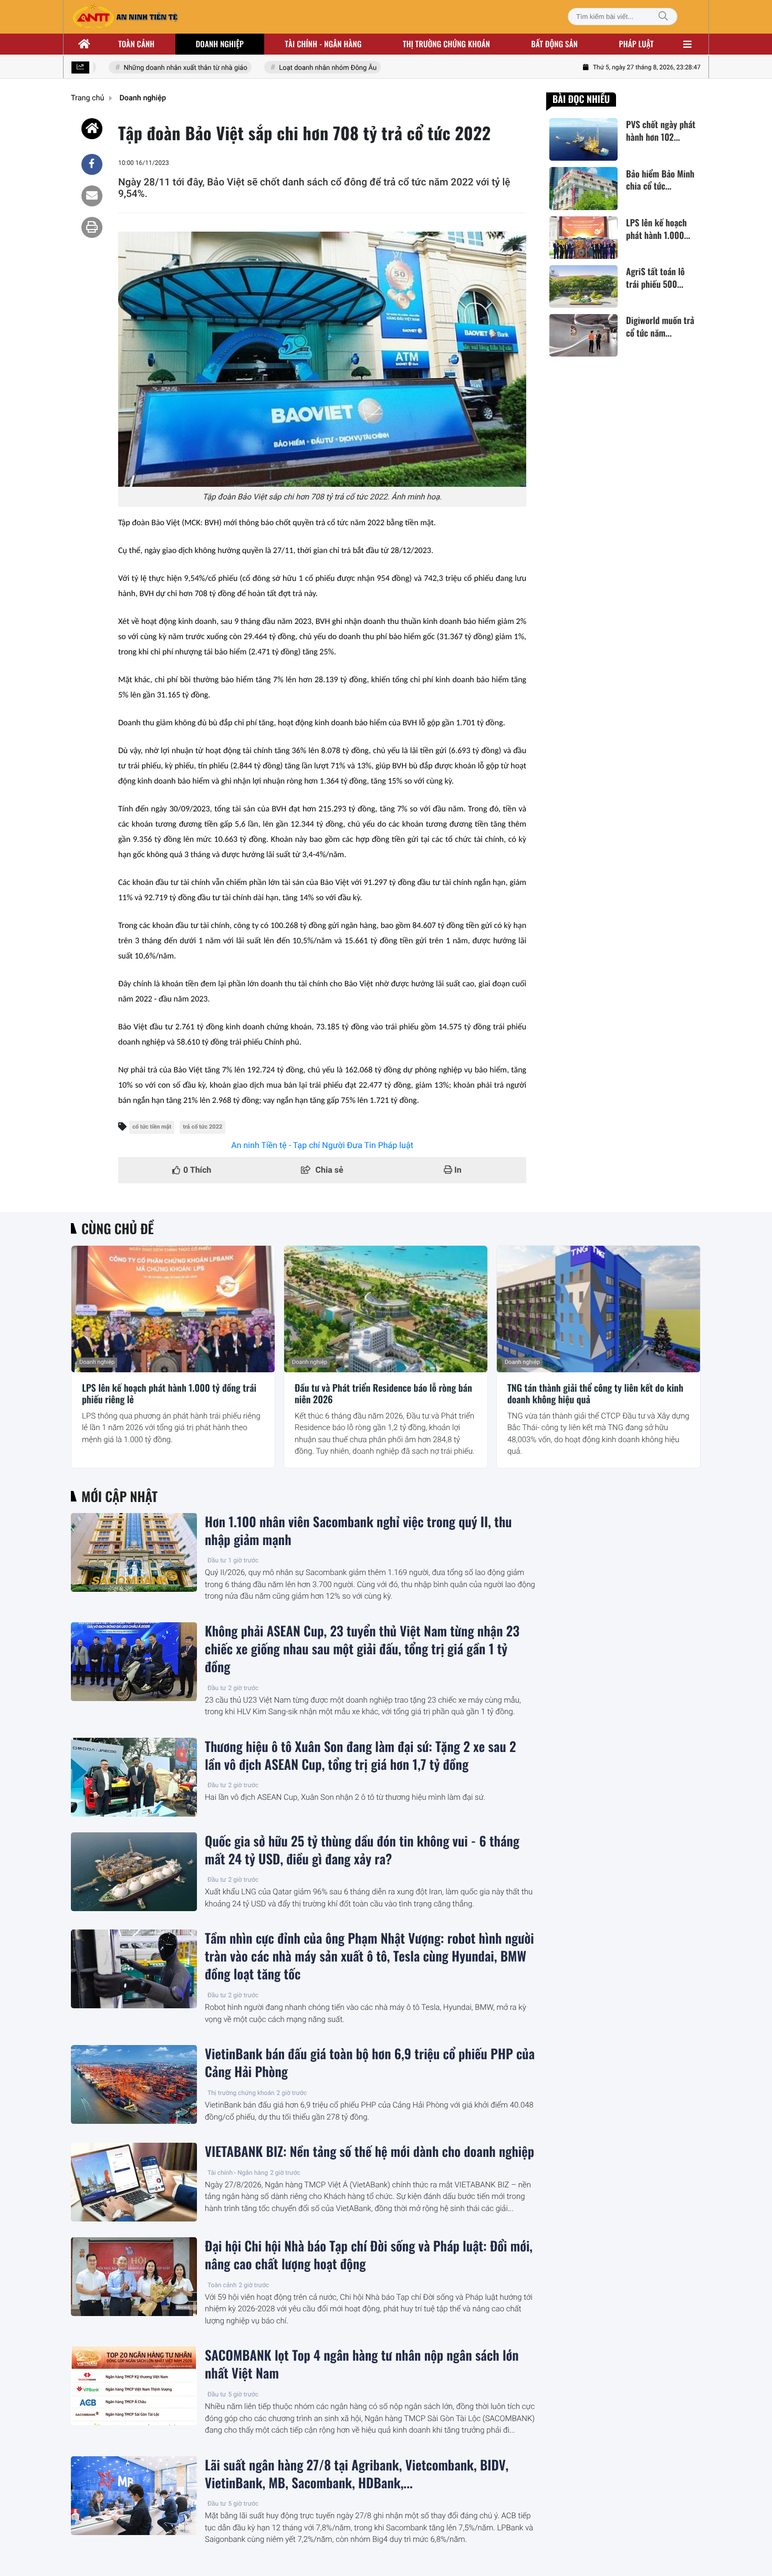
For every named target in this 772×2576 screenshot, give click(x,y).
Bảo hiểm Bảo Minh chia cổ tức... (660, 180)
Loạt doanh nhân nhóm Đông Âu (303, 68)
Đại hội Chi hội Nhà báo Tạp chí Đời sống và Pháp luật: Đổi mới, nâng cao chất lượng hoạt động (369, 2255)
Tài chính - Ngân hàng (238, 2173)
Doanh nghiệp (220, 44)
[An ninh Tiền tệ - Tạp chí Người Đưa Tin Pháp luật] (125, 17)
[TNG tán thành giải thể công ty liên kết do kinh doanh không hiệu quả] (598, 1309)
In (457, 1170)
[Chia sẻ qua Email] (92, 196)
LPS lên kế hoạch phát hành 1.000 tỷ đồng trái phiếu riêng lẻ (169, 1394)
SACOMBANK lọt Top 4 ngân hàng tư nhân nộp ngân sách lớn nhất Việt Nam (362, 2364)
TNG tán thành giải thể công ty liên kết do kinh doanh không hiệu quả (595, 1394)
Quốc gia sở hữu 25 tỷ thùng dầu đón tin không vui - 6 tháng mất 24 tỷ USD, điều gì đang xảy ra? (362, 1850)
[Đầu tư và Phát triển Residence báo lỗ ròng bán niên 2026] (386, 1309)
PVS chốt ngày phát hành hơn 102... (661, 131)
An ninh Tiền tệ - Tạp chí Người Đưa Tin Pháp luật (322, 1145)
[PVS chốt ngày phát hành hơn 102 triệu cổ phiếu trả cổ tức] (583, 139)
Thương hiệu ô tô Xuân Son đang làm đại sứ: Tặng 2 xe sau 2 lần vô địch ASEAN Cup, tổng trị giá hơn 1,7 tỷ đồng (361, 1756)
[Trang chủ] (85, 44)
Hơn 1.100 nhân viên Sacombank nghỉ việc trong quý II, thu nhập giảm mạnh (358, 1531)
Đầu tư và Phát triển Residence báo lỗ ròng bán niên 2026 (383, 1394)
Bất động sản (555, 44)
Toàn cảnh (136, 44)
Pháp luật (637, 44)
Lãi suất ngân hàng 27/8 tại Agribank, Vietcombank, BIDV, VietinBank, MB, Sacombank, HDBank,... (357, 2474)
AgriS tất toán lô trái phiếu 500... (655, 278)
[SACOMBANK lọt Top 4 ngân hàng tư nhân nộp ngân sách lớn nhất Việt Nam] (134, 2386)
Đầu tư (217, 1560)
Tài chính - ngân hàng (324, 44)
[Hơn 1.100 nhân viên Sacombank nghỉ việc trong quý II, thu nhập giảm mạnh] (134, 1552)
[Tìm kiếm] (663, 17)
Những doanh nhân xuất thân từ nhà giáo (161, 68)
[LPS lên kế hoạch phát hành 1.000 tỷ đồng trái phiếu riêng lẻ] (583, 238)
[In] (92, 227)
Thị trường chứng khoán (446, 44)
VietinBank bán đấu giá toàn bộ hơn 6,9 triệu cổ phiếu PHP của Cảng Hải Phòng (370, 2063)
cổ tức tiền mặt (152, 1127)
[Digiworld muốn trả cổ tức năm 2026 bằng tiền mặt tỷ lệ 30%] (583, 335)
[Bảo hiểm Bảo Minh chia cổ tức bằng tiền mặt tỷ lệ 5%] (583, 188)
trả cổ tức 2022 (202, 1127)
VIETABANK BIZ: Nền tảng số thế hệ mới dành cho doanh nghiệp (369, 2152)
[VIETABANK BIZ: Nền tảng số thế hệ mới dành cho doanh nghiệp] (134, 2182)
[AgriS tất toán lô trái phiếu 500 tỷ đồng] (583, 286)
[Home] (92, 129)
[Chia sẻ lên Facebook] (92, 164)
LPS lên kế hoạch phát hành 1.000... (658, 229)
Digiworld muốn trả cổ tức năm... (660, 327)
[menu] (687, 44)
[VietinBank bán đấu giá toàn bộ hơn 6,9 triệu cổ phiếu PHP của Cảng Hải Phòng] (134, 2084)
